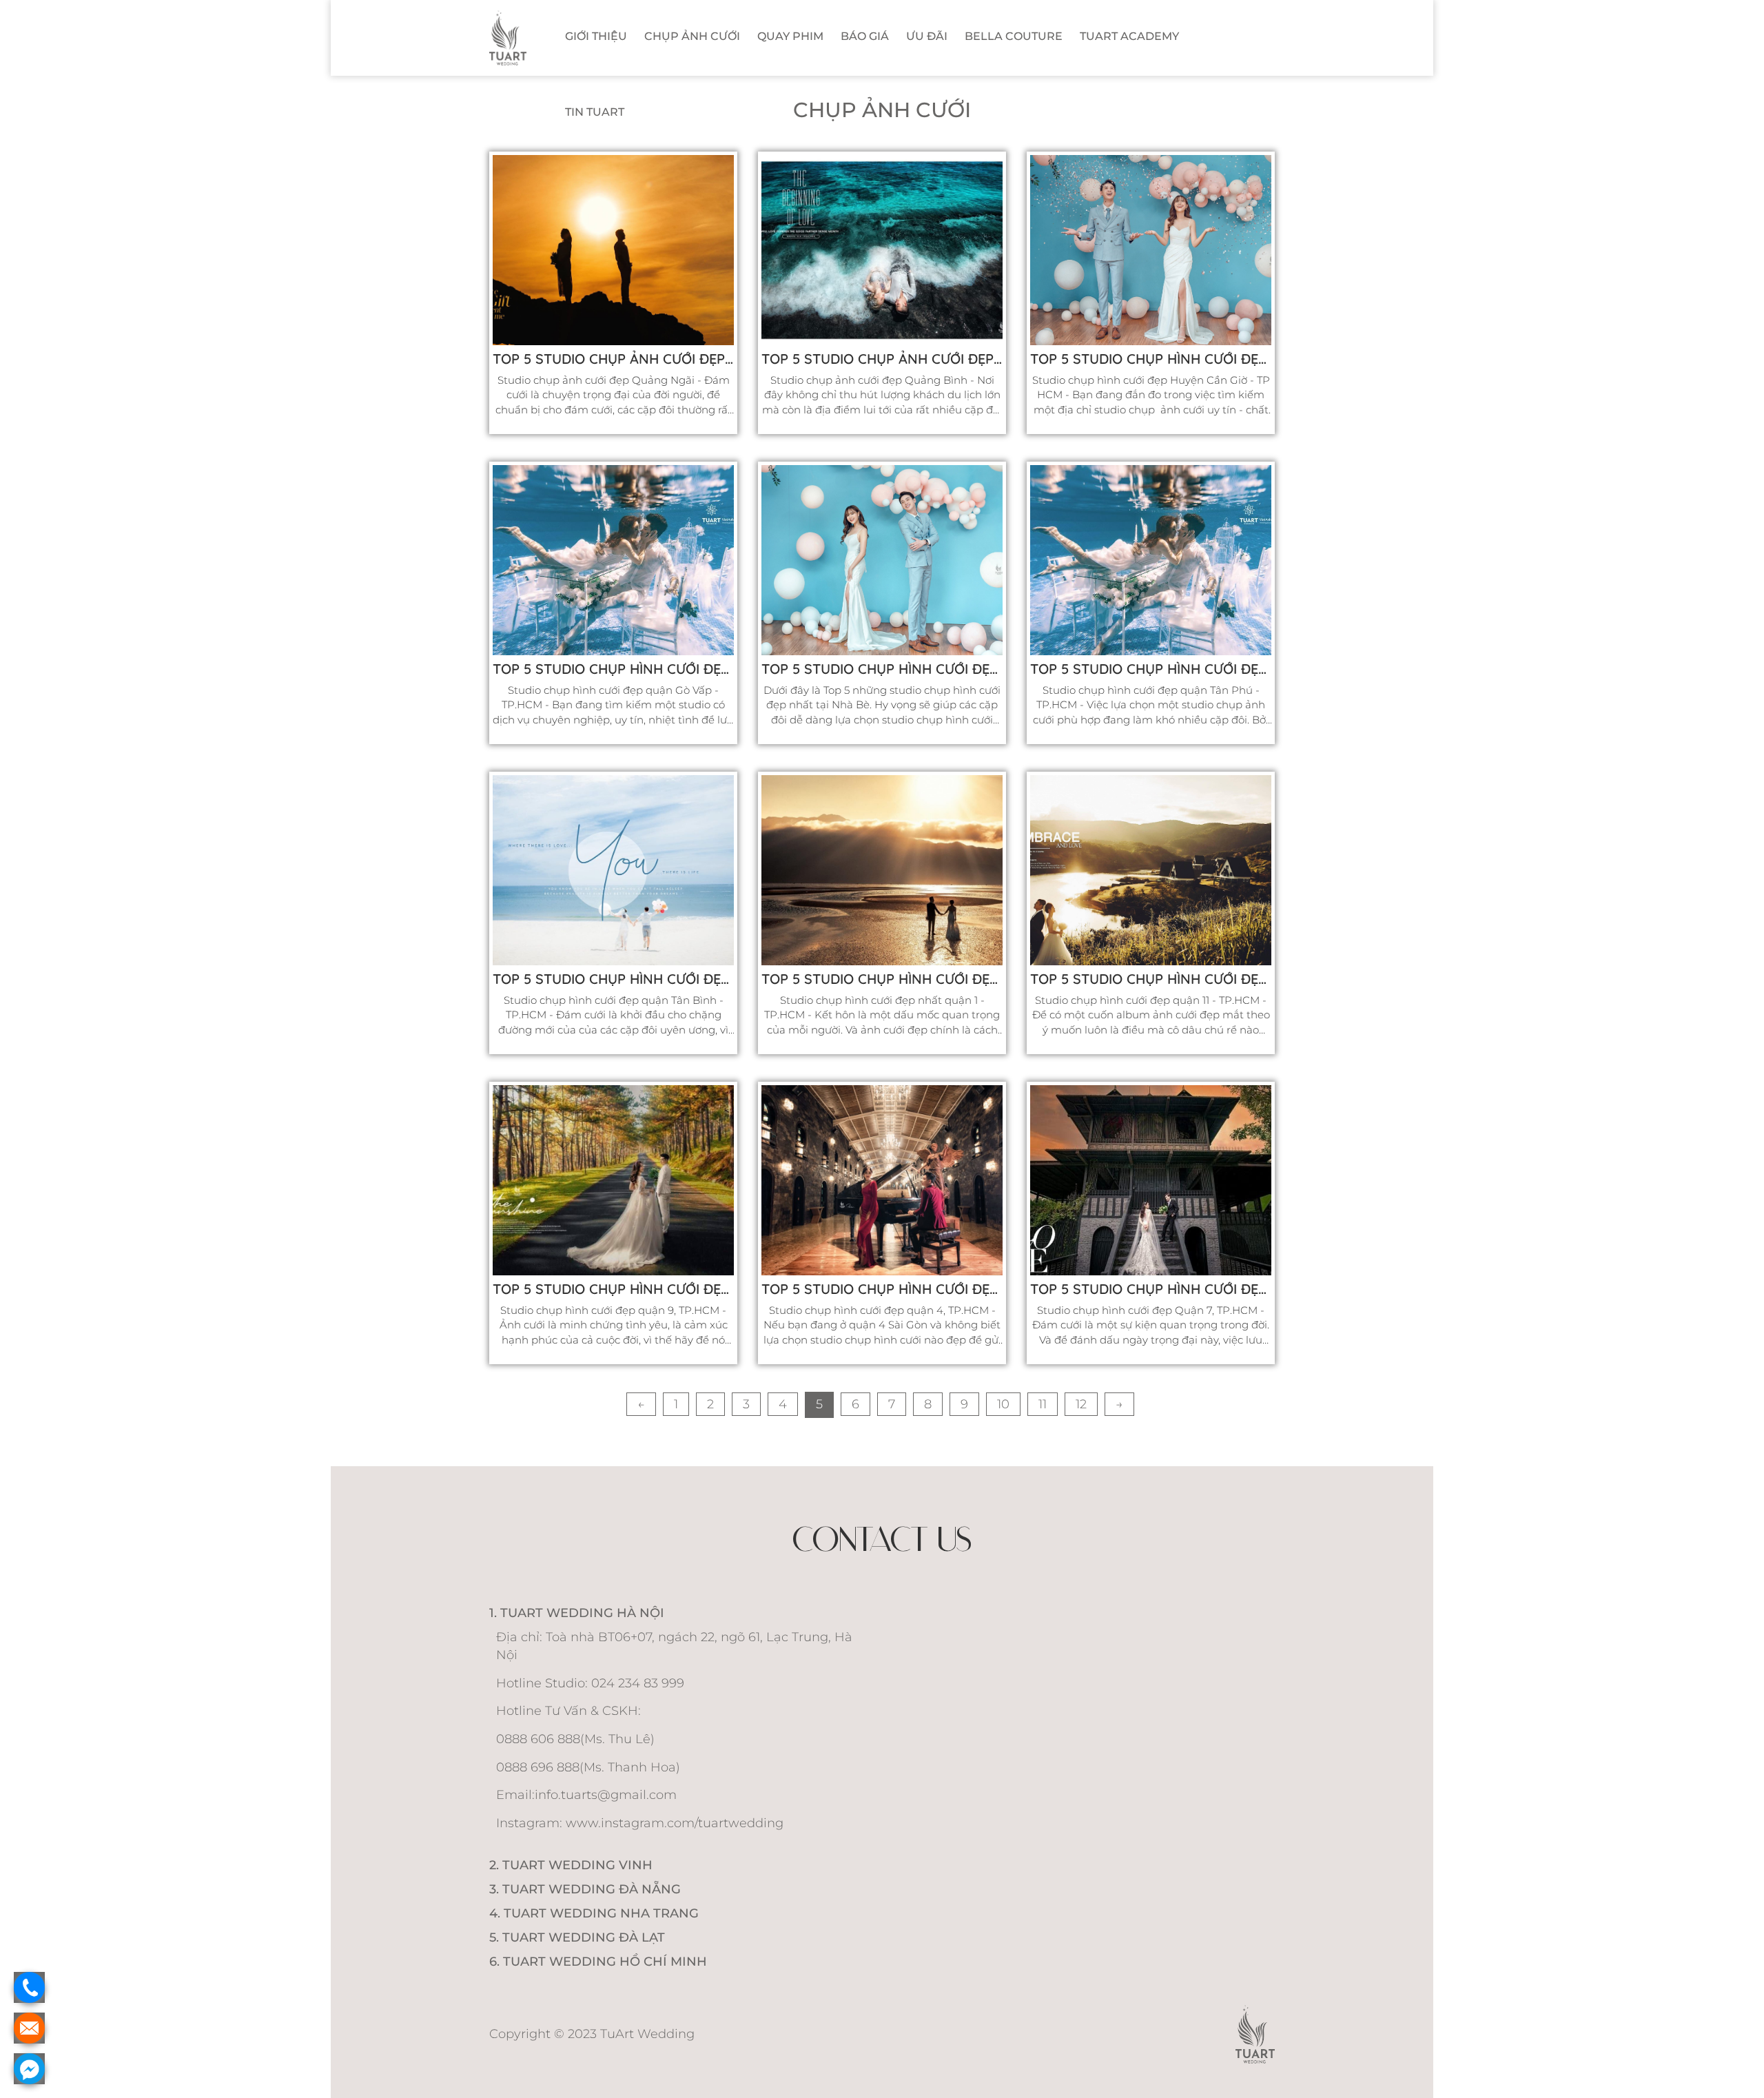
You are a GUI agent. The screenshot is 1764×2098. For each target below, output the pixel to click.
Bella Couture (1014, 36)
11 (1043, 1404)
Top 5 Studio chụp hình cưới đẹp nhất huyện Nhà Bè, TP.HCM (882, 669)
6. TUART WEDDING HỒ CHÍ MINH (598, 1962)
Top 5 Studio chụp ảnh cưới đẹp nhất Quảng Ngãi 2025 (613, 359)
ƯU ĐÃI (927, 36)
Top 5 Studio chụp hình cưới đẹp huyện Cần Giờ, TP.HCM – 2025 (1151, 359)
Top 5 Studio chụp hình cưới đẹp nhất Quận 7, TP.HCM (1151, 1289)
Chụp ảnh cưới (692, 36)
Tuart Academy (1129, 36)
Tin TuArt (595, 112)
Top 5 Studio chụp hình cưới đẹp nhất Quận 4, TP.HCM (882, 1289)
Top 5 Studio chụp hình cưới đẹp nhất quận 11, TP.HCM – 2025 (1151, 979)
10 (1003, 1404)
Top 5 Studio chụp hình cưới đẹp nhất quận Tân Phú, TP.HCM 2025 (1151, 669)
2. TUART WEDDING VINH (571, 1865)
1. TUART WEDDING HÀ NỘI (577, 1613)
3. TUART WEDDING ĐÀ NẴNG (585, 1889)
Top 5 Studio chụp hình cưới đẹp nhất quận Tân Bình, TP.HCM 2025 (613, 979)
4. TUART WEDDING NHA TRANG (594, 1913)
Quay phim (790, 36)
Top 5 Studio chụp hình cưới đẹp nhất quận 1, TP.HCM (882, 979)
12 (1081, 1404)
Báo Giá (865, 36)
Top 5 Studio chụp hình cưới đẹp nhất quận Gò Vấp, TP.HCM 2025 (613, 669)
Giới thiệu (596, 36)
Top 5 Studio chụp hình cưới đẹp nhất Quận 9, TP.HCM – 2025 (613, 1289)
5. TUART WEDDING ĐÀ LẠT (577, 1937)
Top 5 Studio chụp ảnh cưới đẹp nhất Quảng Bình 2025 (882, 359)
